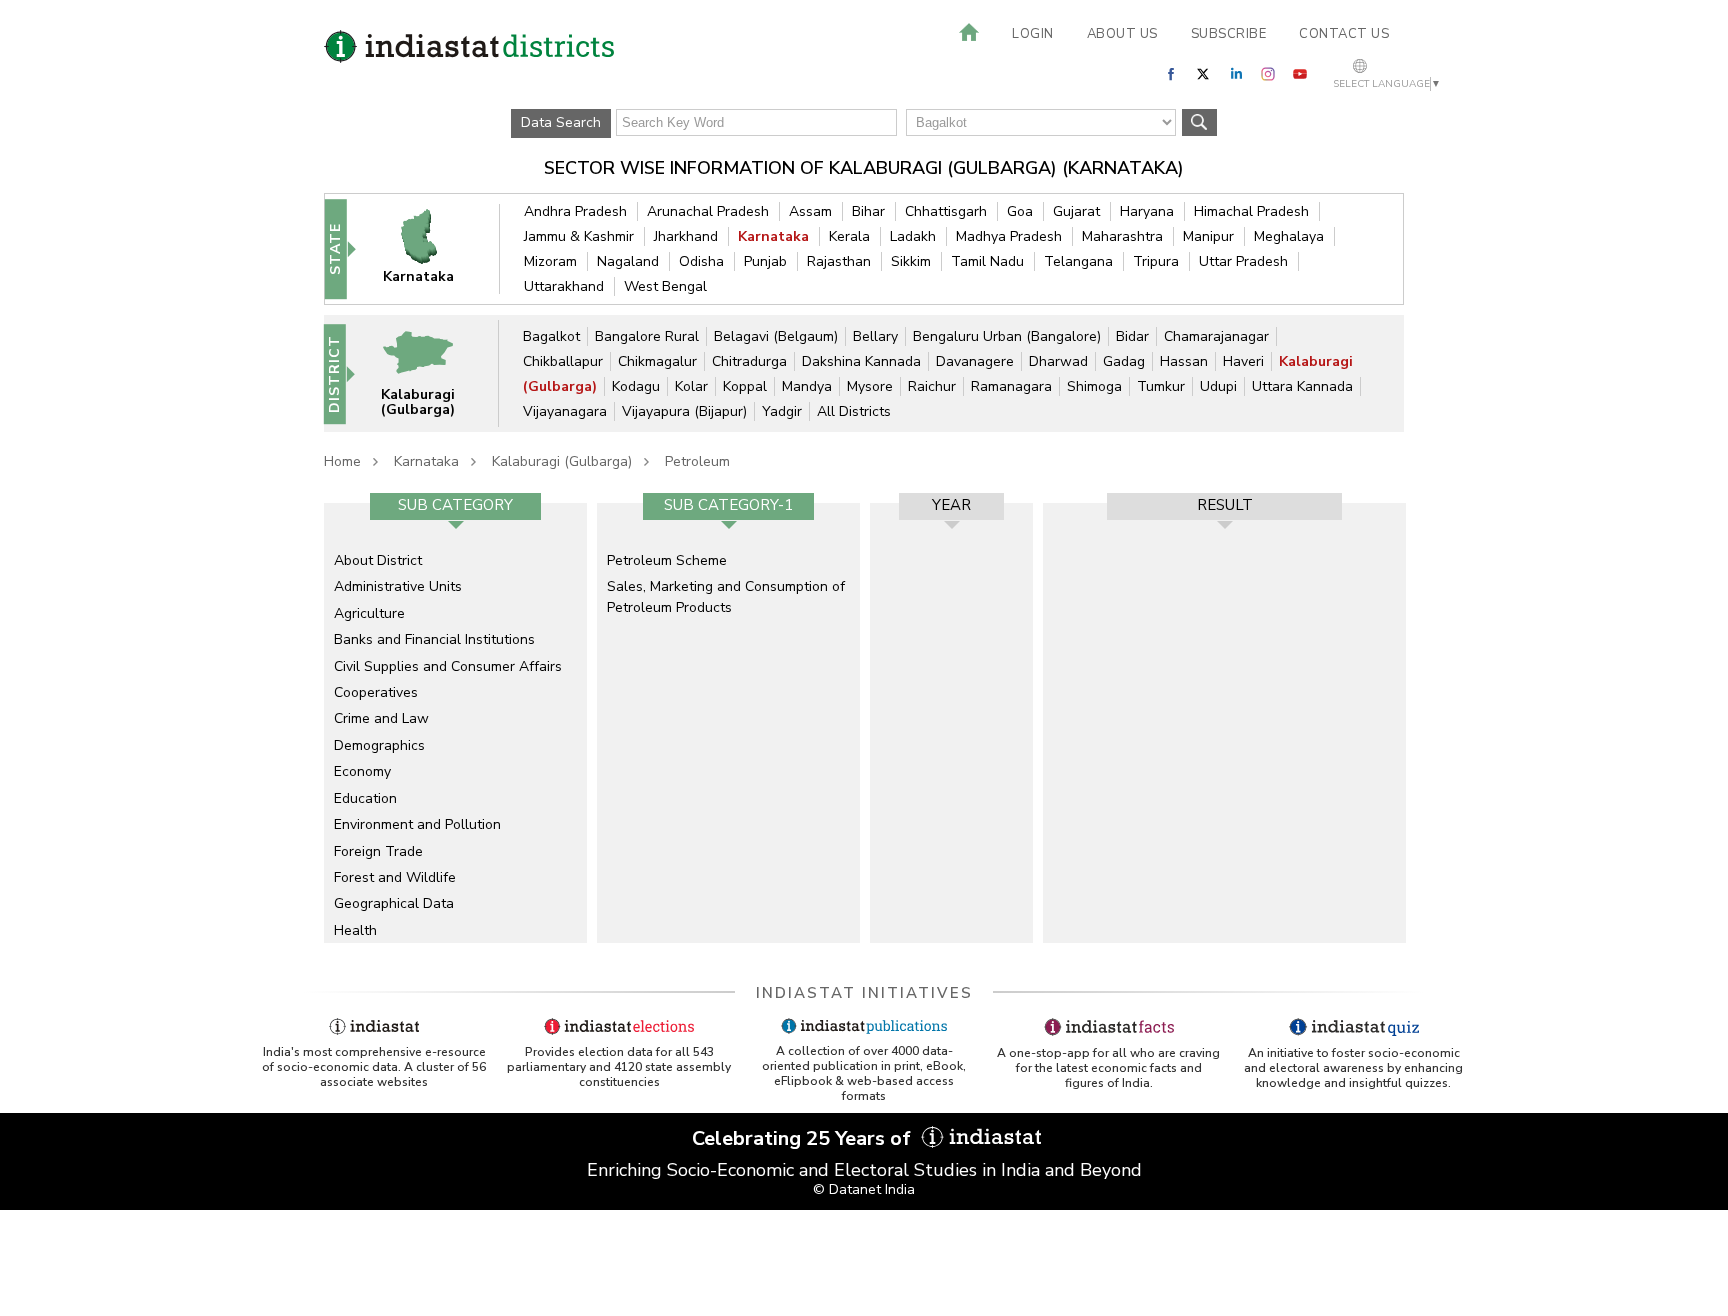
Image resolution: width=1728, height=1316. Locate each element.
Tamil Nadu (987, 261)
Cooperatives (376, 692)
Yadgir (782, 411)
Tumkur (1161, 386)
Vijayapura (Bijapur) (684, 411)
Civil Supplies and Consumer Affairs (448, 666)
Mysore (870, 386)
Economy (362, 771)
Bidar (1132, 336)
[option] (455, 723)
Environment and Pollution (417, 824)
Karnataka (773, 236)
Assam (810, 211)
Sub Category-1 (728, 505)
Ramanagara (1011, 386)
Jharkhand (686, 236)
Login (1033, 34)
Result (1225, 505)
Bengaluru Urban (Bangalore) (1007, 336)
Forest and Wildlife (395, 877)
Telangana (1078, 261)
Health (355, 930)
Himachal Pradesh (1251, 211)
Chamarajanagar (1216, 336)
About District (378, 560)
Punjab (765, 261)
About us (1122, 34)
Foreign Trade (378, 851)
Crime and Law (381, 718)
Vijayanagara (565, 411)
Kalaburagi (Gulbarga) (562, 461)
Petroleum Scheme (667, 560)
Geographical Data (394, 903)
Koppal (745, 386)
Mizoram (550, 261)
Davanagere (975, 361)
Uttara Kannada (1302, 386)
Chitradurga (749, 361)
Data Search (561, 122)
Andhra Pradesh (575, 211)
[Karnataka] (432, 248)
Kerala (849, 236)
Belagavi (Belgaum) (776, 336)
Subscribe (1229, 34)
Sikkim (911, 261)
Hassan (1184, 361)
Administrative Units (398, 586)
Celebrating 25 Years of (804, 1138)
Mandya (807, 386)
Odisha (701, 261)
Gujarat (1076, 211)
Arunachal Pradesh (708, 211)
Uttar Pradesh (1243, 261)
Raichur (932, 386)
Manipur (1208, 236)
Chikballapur (563, 361)
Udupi (1218, 386)
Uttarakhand (564, 286)
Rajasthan (839, 261)
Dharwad (1058, 361)
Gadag (1124, 361)
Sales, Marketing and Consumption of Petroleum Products (726, 596)
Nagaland (628, 261)
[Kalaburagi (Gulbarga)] (431, 372)
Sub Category (455, 505)
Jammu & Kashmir (579, 236)
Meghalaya (1289, 236)
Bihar (868, 211)
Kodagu (636, 386)
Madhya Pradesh (1009, 236)
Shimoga (1094, 386)
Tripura (1156, 261)
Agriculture (369, 613)
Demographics (379, 745)
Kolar (691, 386)
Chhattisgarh (946, 211)
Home (342, 461)
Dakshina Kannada (861, 361)
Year (951, 505)
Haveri (1243, 361)
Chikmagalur (657, 361)
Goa (1020, 211)
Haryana (1147, 211)
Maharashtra (1122, 236)
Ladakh (913, 236)
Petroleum (697, 461)
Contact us (1344, 34)
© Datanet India (864, 1189)
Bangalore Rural (647, 336)
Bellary (875, 336)
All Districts (854, 411)
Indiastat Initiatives (864, 993)
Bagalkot (551, 336)
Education (365, 798)
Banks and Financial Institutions (434, 639)
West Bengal (665, 286)
